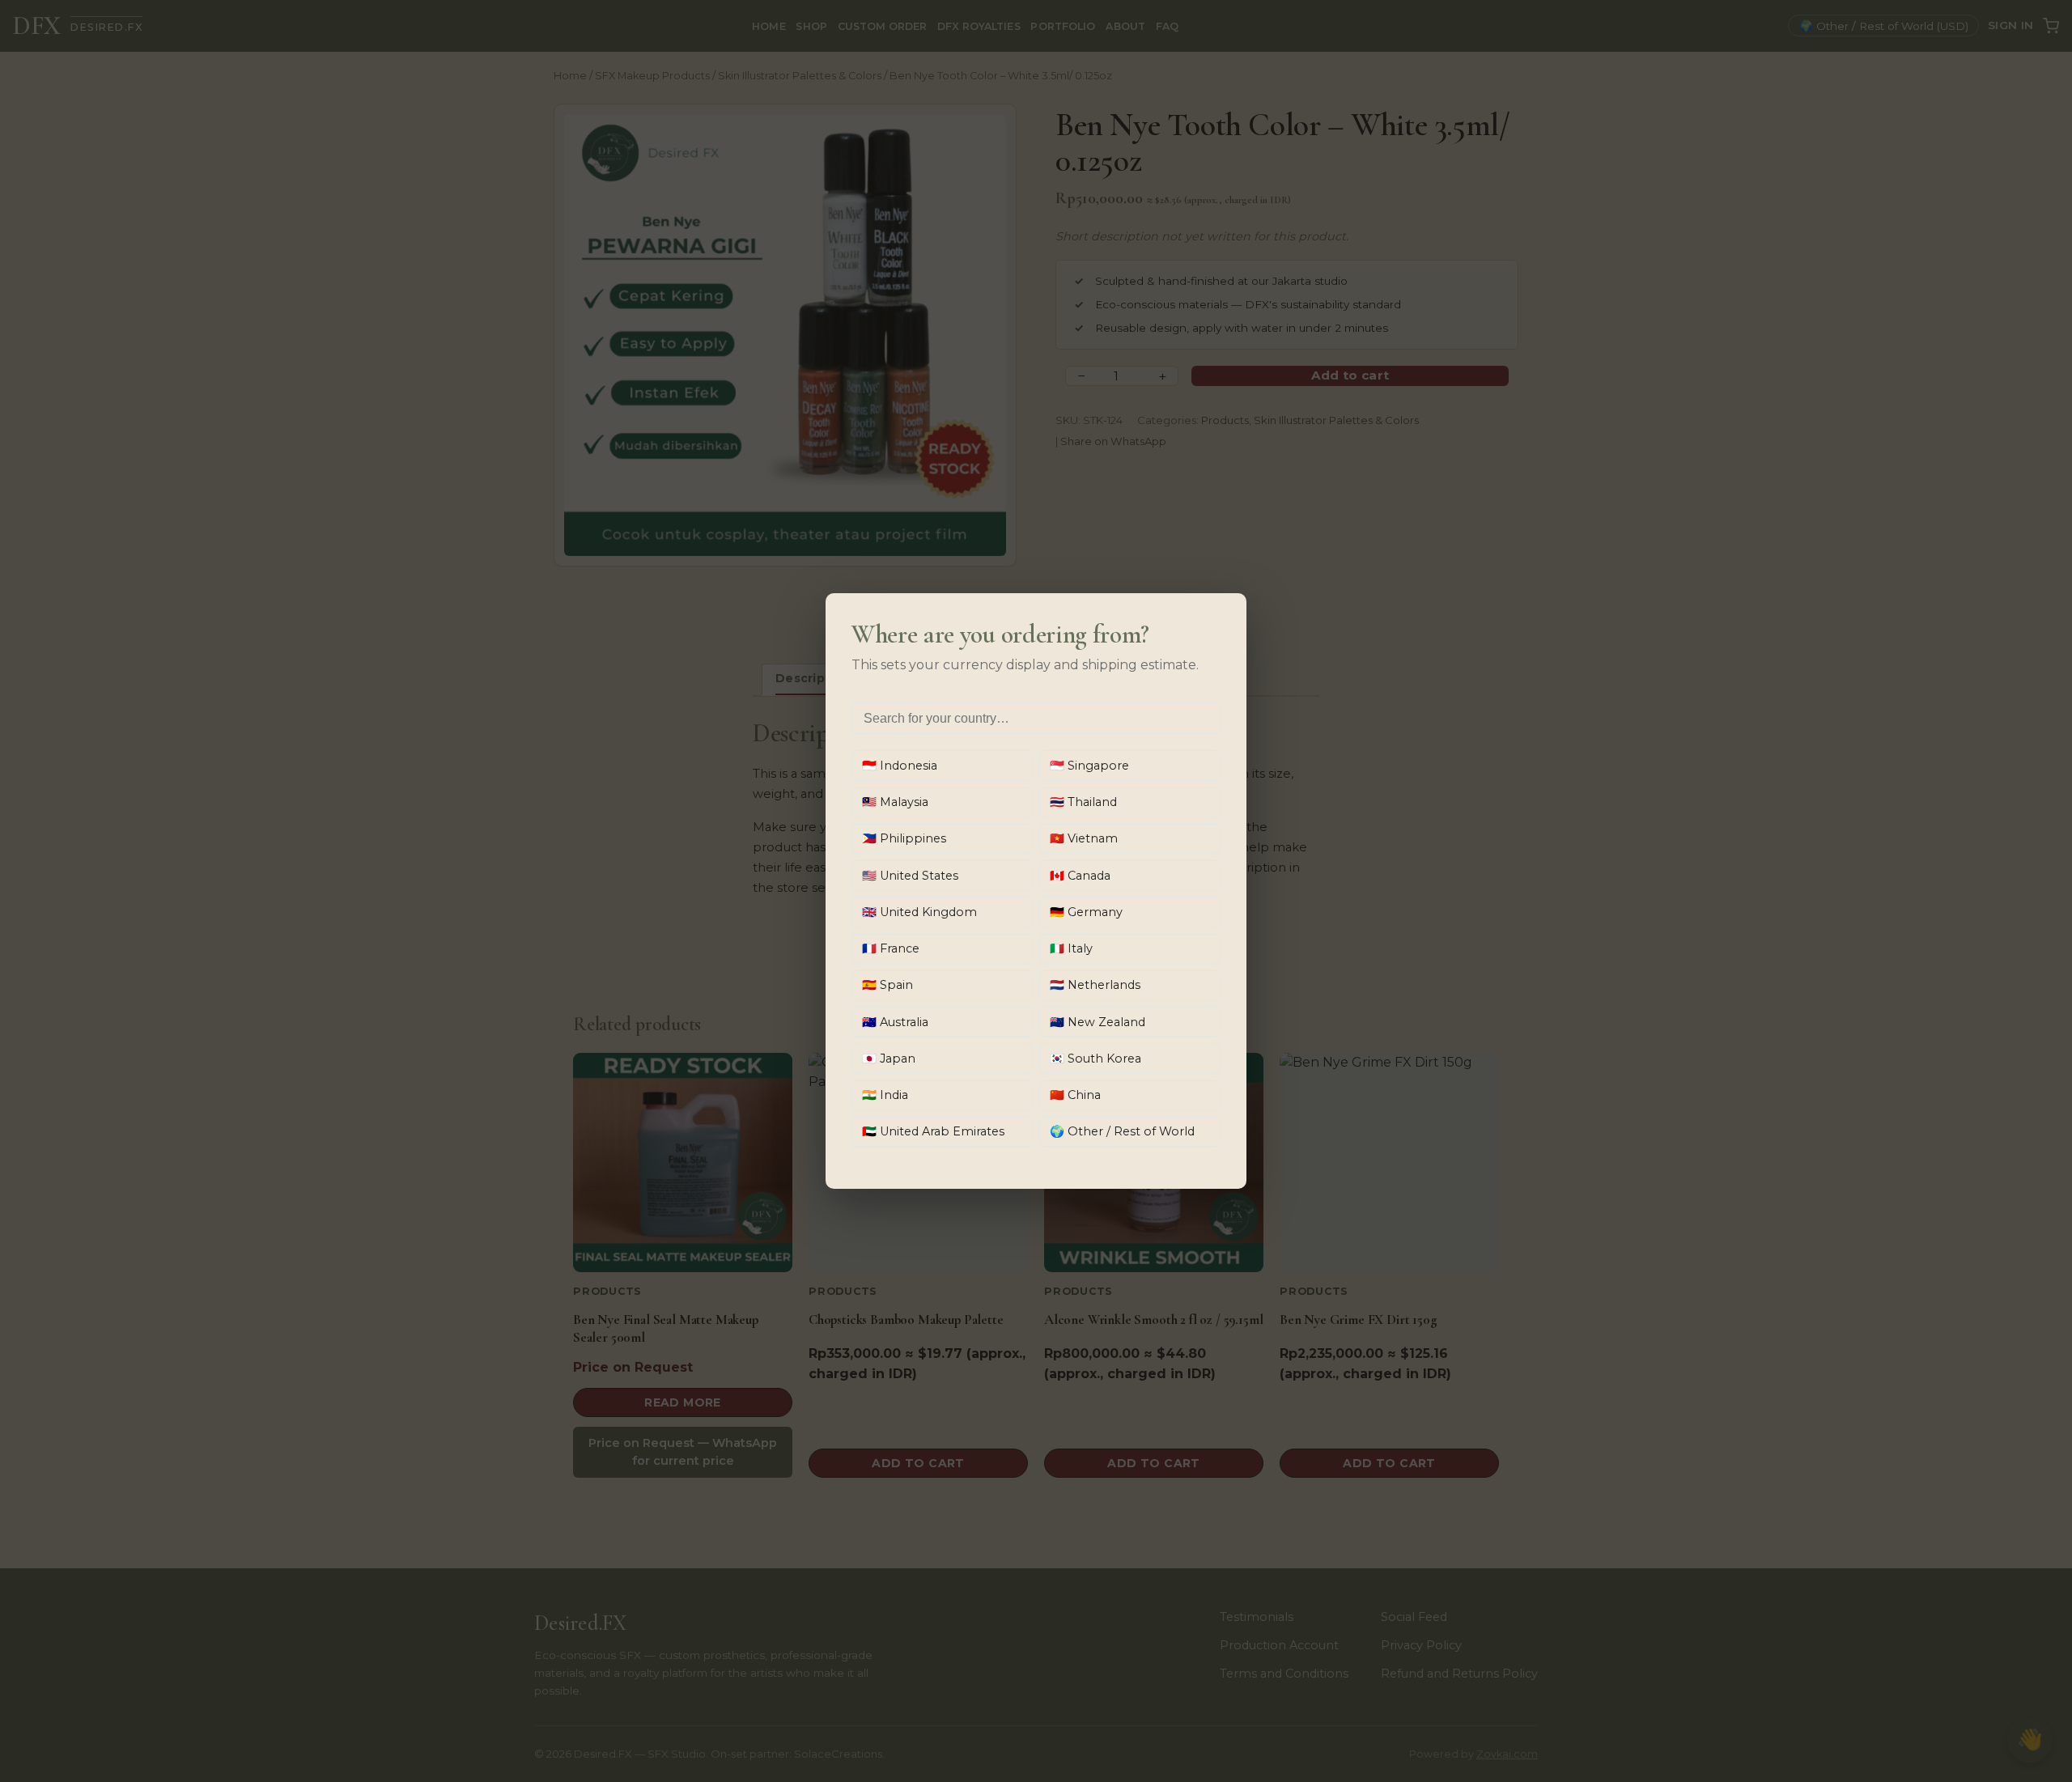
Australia (895, 1022)
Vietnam (1084, 838)
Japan (889, 1059)
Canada (1080, 876)
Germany (1086, 912)
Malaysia (895, 802)
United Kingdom (919, 912)
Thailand (1083, 802)
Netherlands (1095, 985)
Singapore (1089, 766)
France (891, 948)
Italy (1071, 948)
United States (910, 876)
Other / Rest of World (1122, 1131)
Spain (887, 985)
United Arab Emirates (933, 1131)
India (885, 1095)
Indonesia (900, 766)
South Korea (1095, 1059)
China (1075, 1095)
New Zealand (1098, 1022)
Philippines (904, 838)
